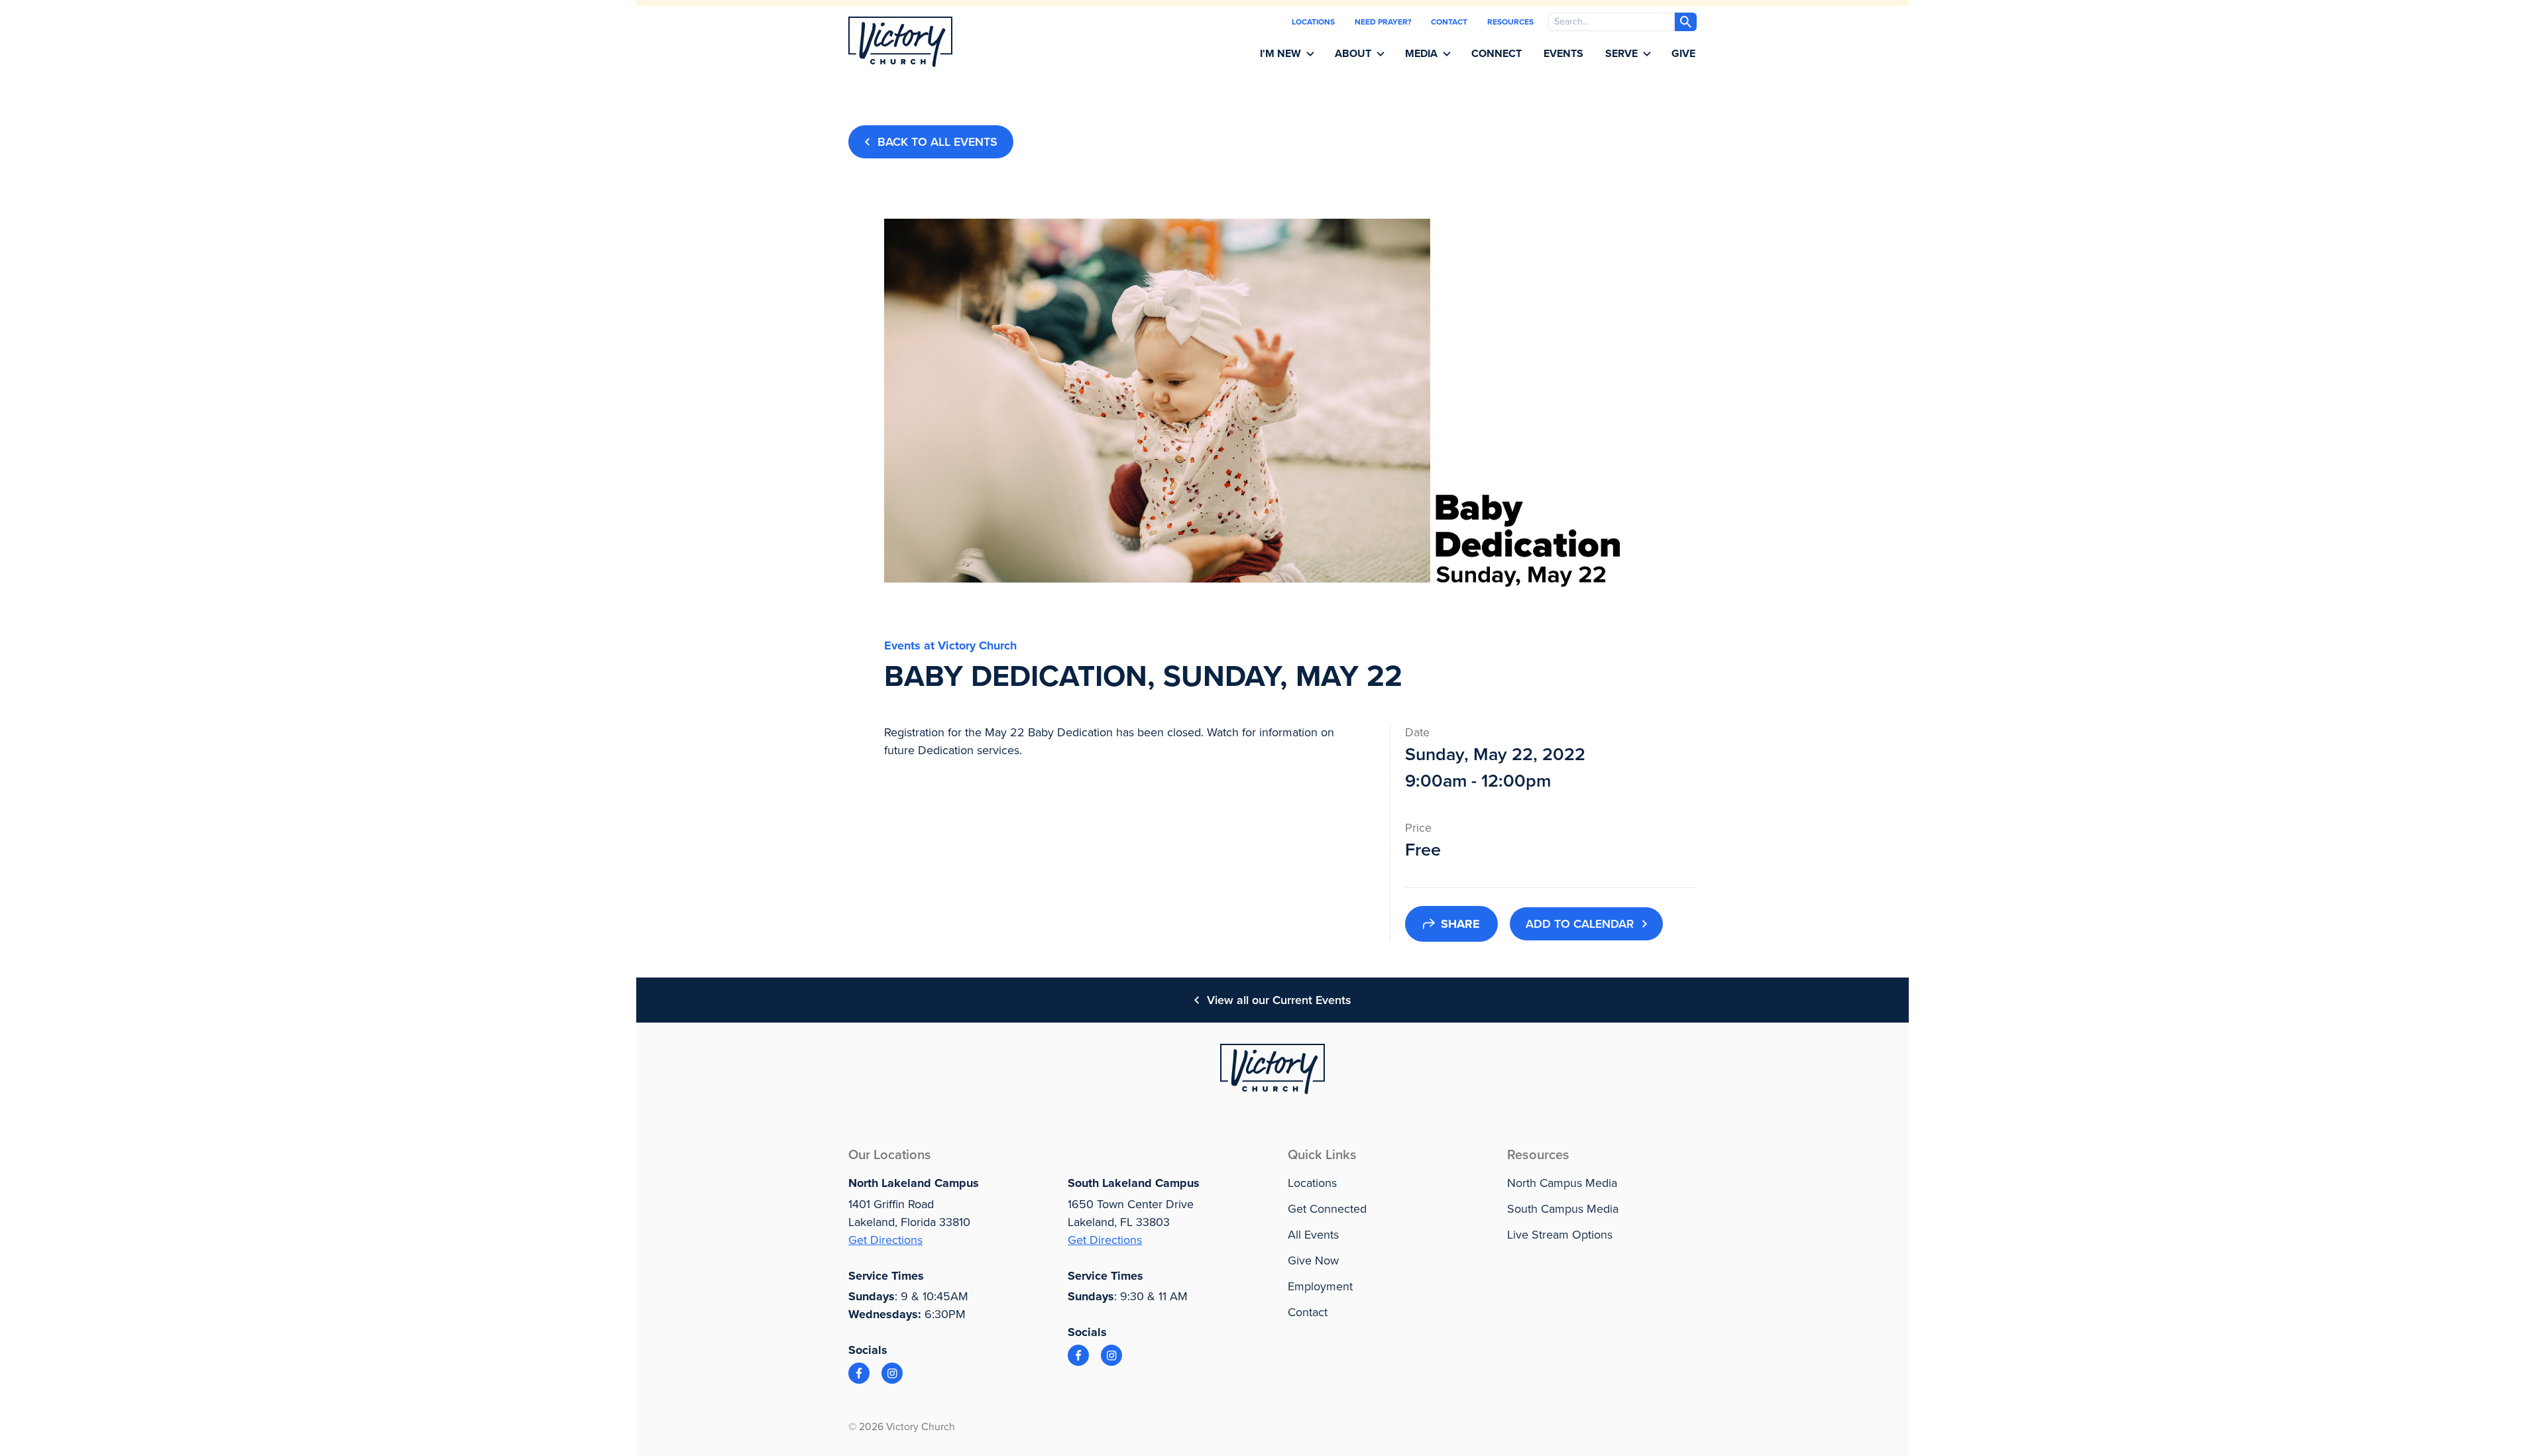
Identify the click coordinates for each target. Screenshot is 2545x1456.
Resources (1510, 22)
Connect (1497, 54)
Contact (1449, 22)
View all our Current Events (1279, 1000)
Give (1683, 54)
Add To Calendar (1580, 924)
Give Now (1313, 1260)
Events (1563, 54)
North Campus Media (1562, 1183)
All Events (1313, 1235)
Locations (1313, 22)
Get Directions (885, 1240)
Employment (1320, 1286)
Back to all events (937, 142)
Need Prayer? (1383, 22)
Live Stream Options (1560, 1235)
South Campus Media (1563, 1209)
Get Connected (1327, 1209)
